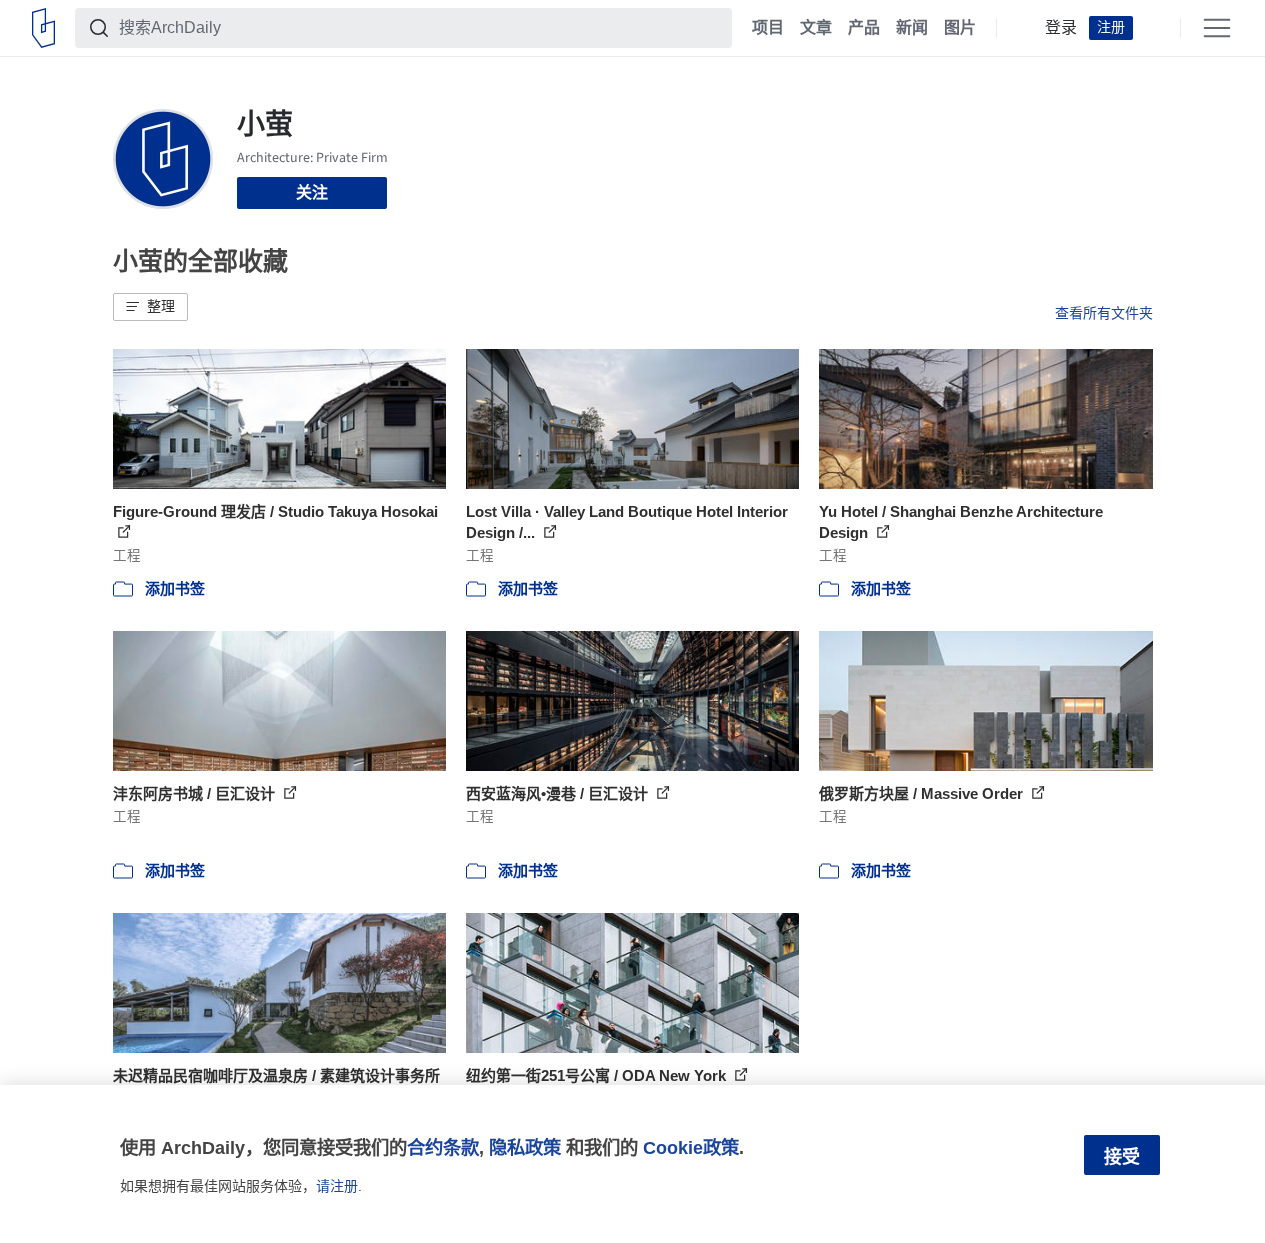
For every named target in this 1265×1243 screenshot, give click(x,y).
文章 (816, 28)
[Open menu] (1217, 28)
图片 (960, 28)
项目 (768, 28)
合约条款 (443, 1147)
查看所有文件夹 (1104, 313)
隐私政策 (525, 1147)
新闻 (912, 28)
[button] (150, 307)
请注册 (337, 1186)
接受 (1122, 1157)
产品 (864, 28)
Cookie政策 (691, 1147)
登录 (1061, 28)
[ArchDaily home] (43, 28)
